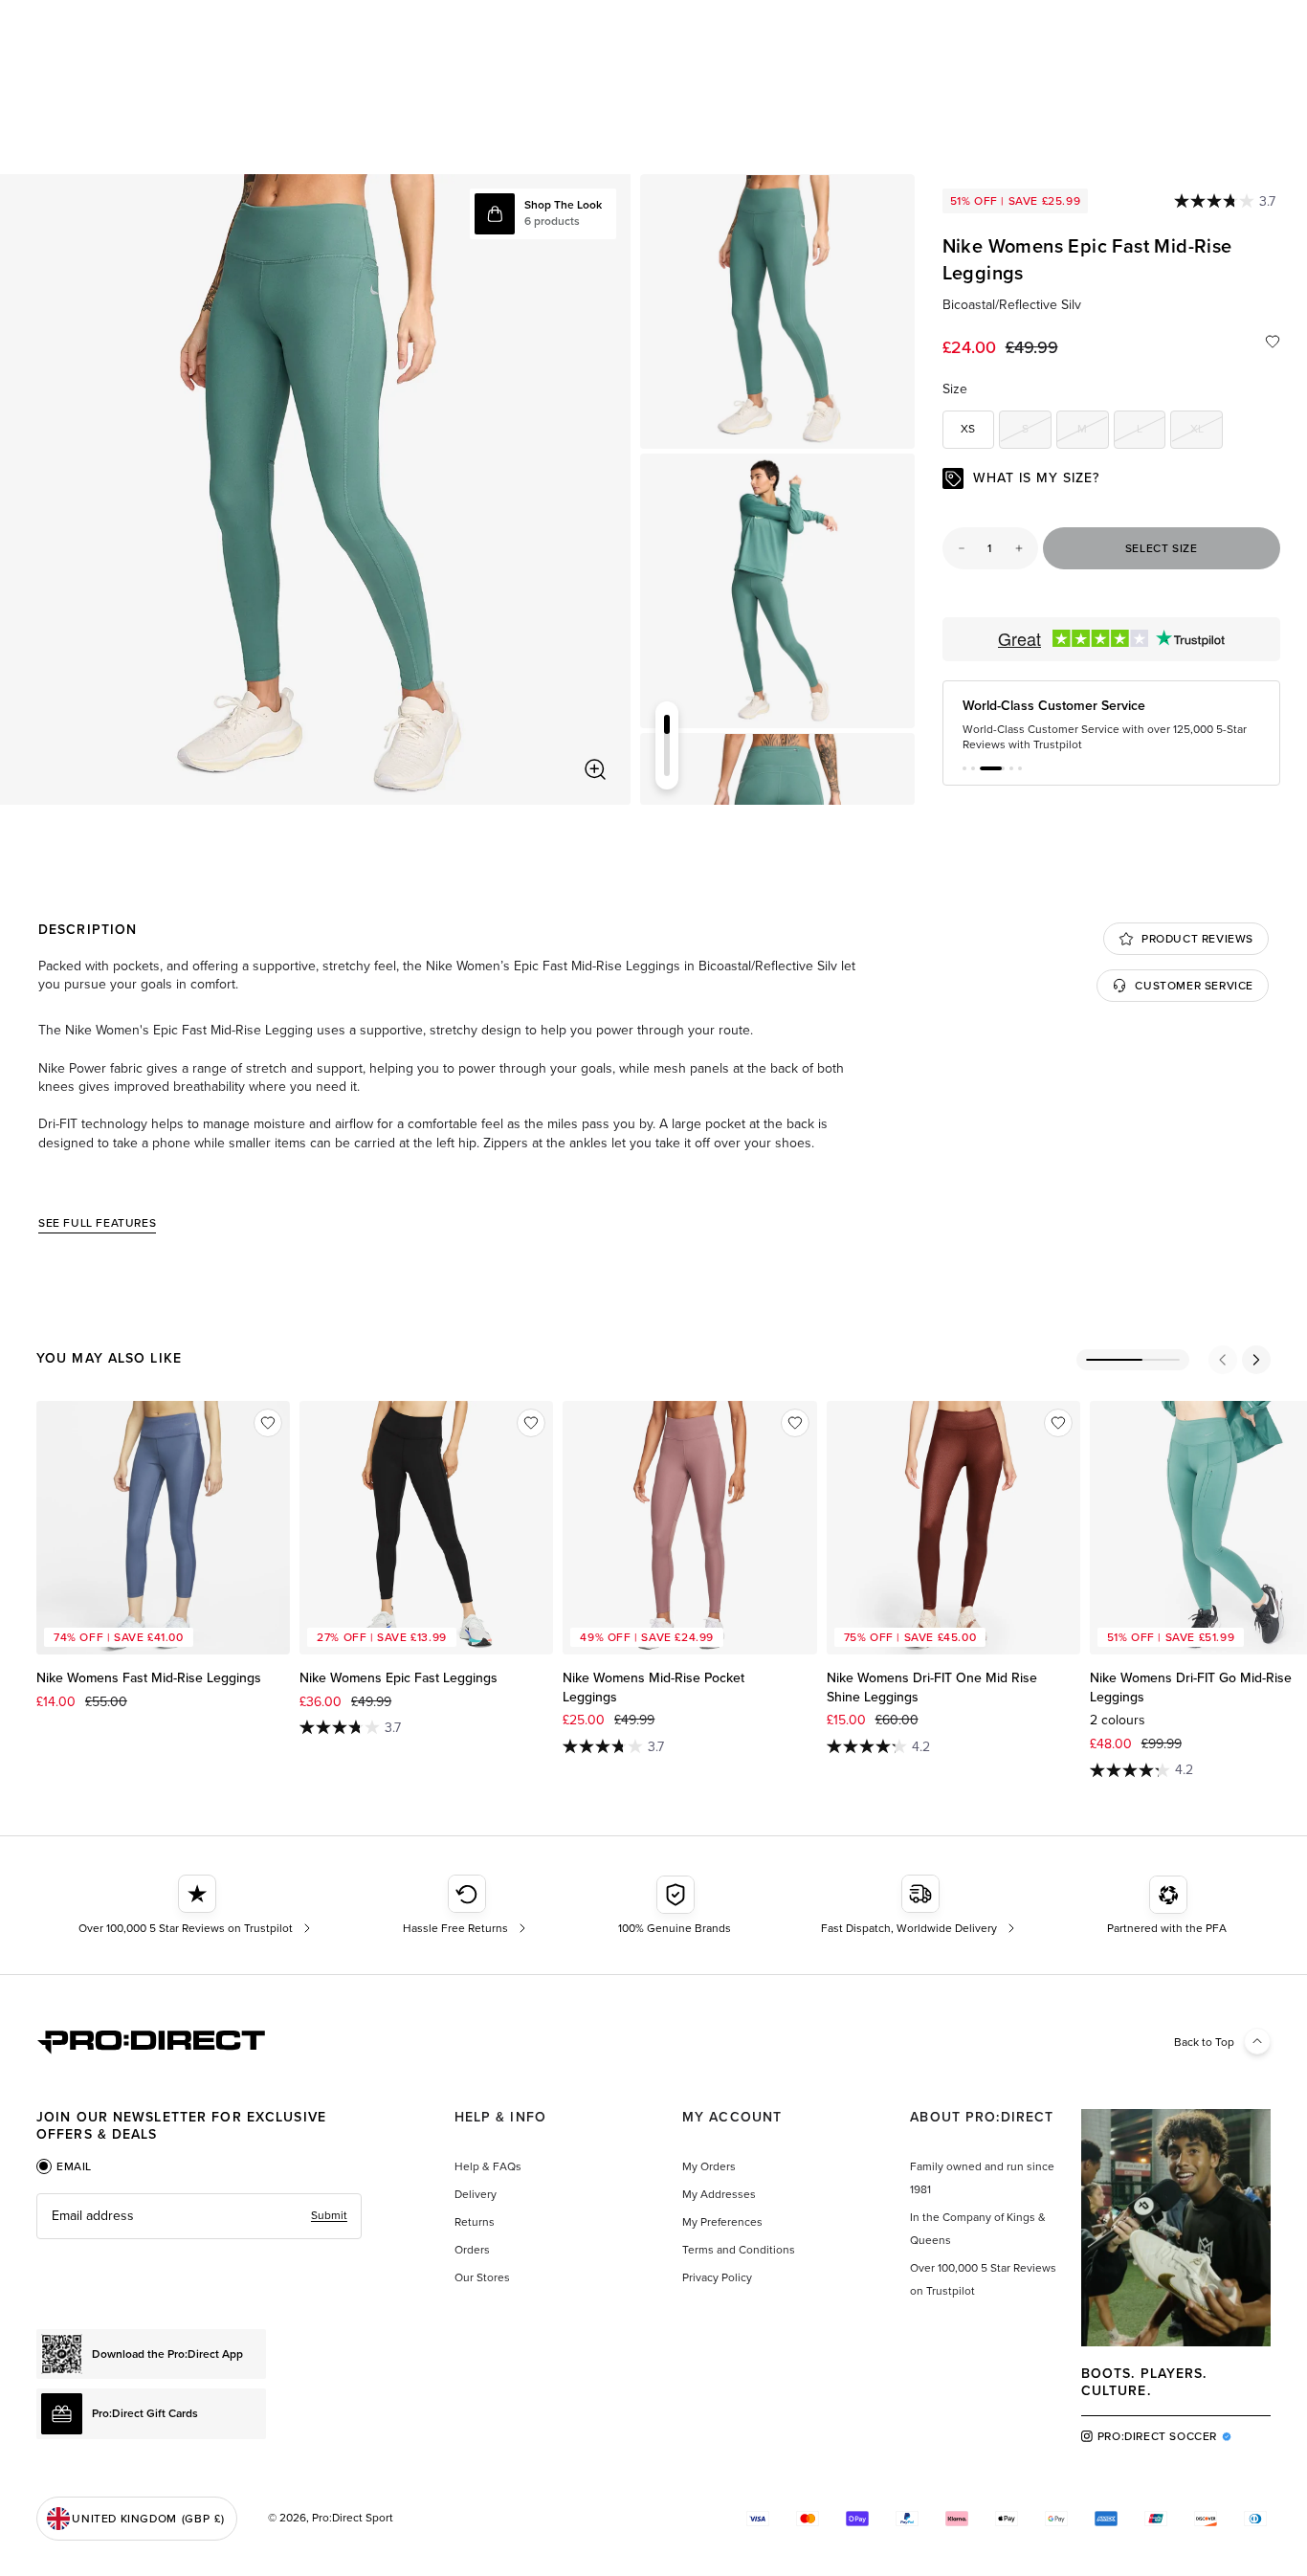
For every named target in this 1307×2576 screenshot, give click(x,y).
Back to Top (1204, 2047)
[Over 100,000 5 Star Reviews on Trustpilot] (197, 1911)
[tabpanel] (199, 2221)
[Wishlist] (1273, 342)
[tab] (64, 2171)
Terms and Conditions (739, 2254)
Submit (329, 2220)
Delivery (476, 2199)
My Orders (709, 2171)
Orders (472, 2254)
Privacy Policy (717, 2282)
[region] (315, 489)
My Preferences (722, 2227)
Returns (475, 2227)
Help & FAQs (488, 2171)
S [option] (1037, 432)
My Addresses (719, 2199)
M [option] (1093, 432)
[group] (777, 311)
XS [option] (968, 429)
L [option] (1151, 432)
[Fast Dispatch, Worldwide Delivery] (920, 1911)
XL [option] (1207, 432)
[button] (964, 774)
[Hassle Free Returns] (466, 1911)
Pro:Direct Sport (353, 2522)
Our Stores (482, 2282)
